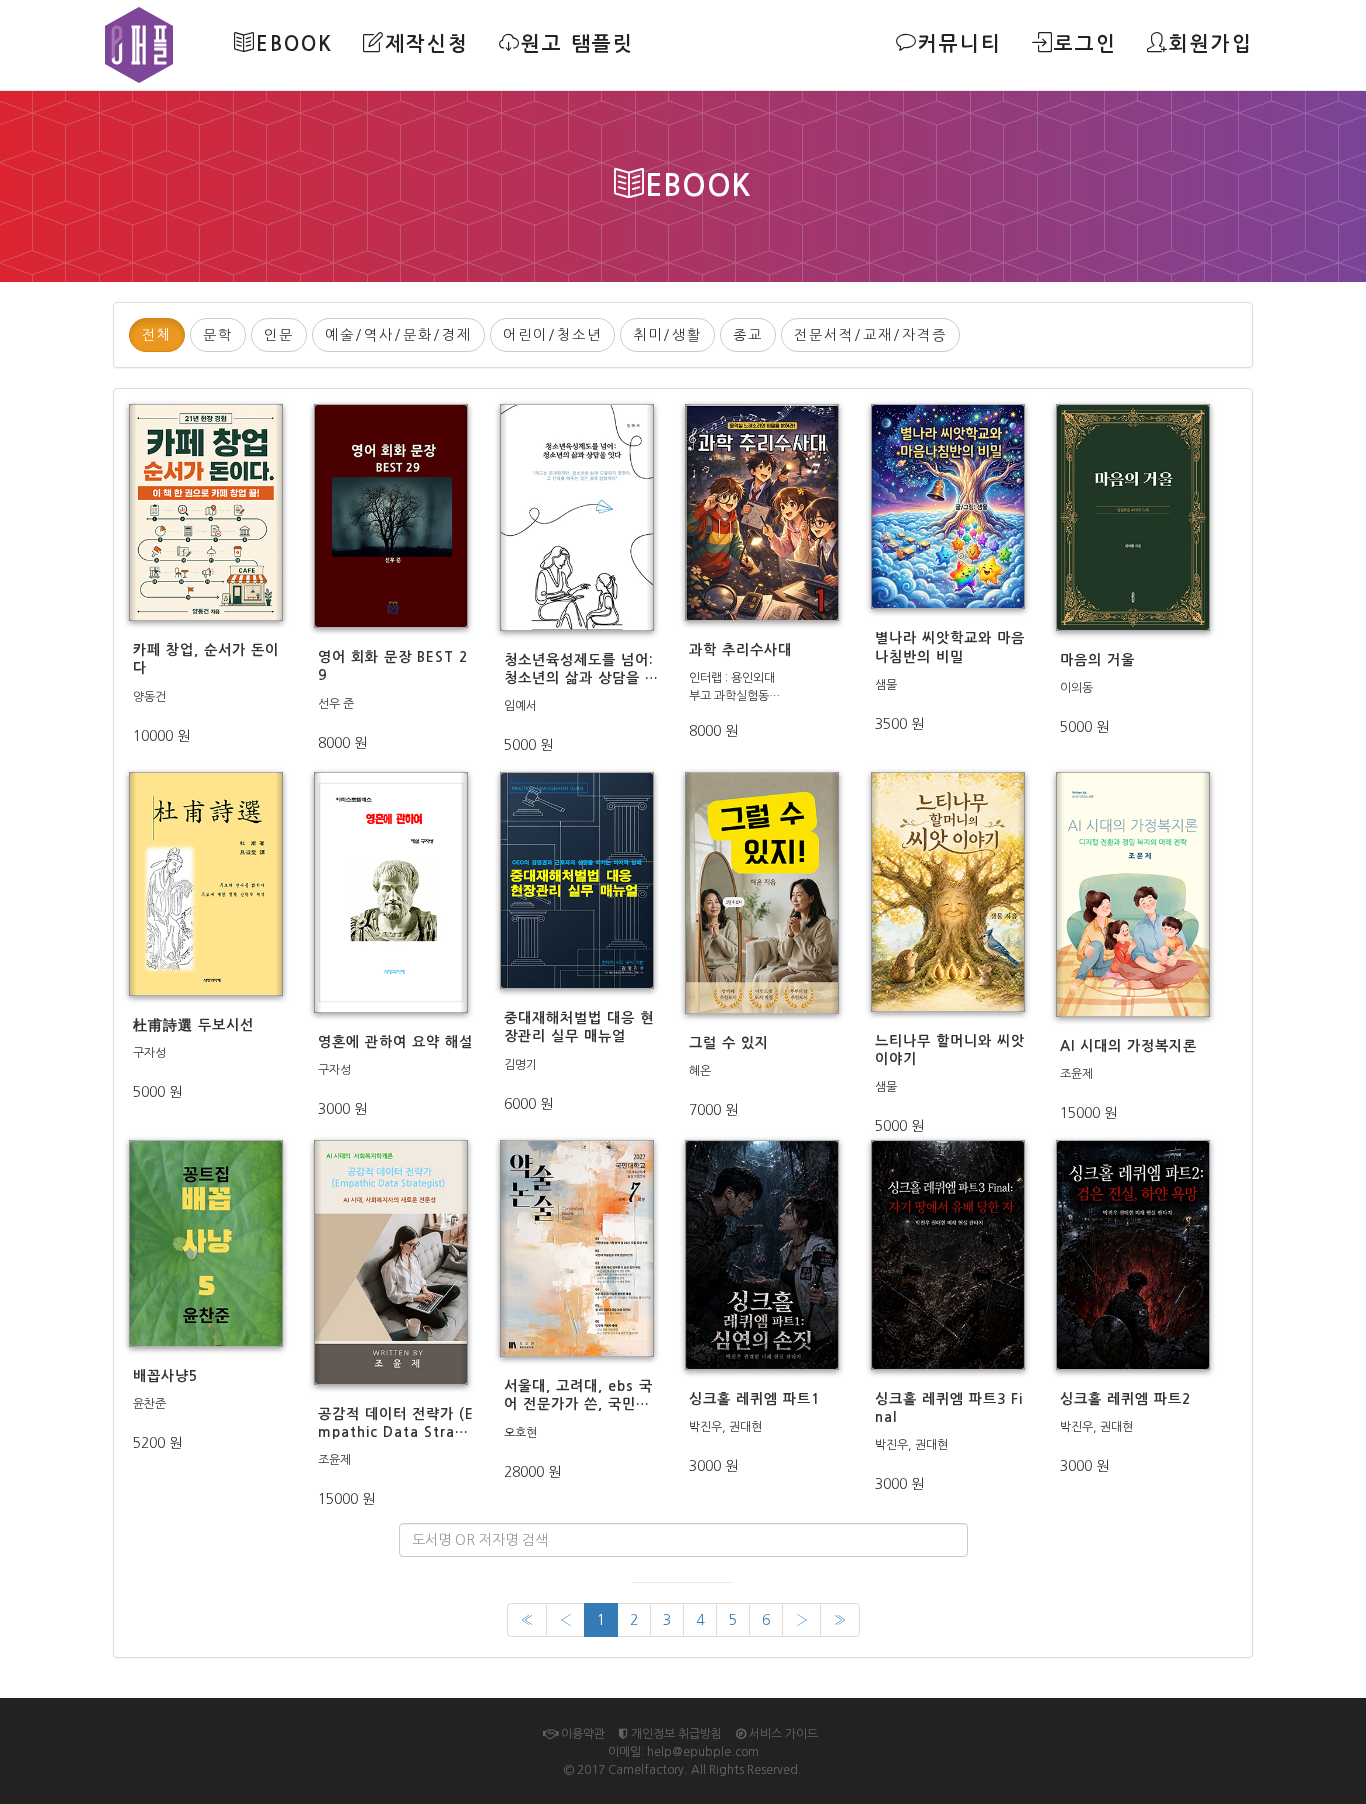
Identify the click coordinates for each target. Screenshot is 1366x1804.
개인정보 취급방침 (675, 1734)
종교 (748, 335)
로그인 (1085, 44)
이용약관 (581, 1734)
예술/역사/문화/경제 (398, 335)
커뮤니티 (960, 44)
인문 (279, 335)
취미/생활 (667, 335)
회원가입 (1211, 44)
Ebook (294, 44)
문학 (218, 335)
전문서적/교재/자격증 (870, 335)
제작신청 (427, 44)
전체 (157, 335)
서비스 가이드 (782, 1734)
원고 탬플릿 (577, 44)
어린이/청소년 (552, 335)
